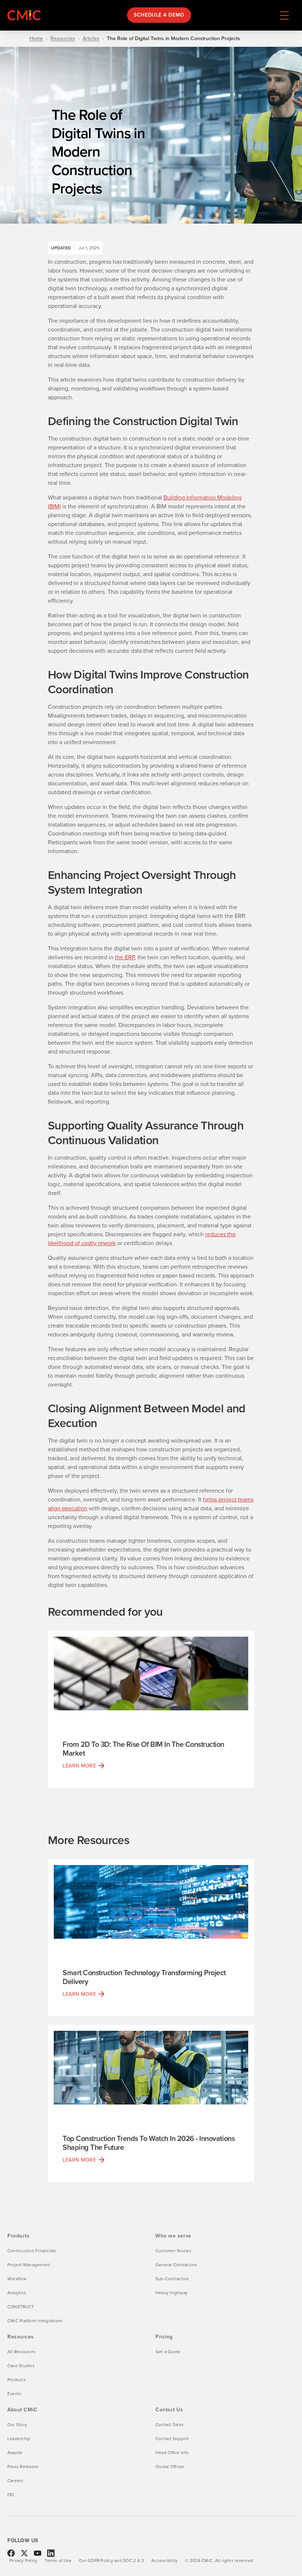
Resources (63, 39)
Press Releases (23, 2467)
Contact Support (172, 2439)
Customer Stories (173, 2251)
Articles (91, 39)
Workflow (17, 2279)
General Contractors (176, 2265)
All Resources (22, 2352)
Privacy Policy (23, 2561)
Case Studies (21, 2366)
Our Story (17, 2425)
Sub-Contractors (172, 2279)
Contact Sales (170, 2425)
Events (14, 2394)
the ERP (125, 957)
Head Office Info (172, 2453)
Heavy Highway (171, 2293)
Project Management (29, 2265)
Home (36, 39)
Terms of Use (58, 2561)
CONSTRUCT (21, 2307)
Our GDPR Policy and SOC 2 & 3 (111, 2561)
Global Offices (170, 2467)
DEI (11, 2495)
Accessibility (164, 2561)
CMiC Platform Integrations (35, 2321)
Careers (15, 2481)
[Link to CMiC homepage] (26, 15)
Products (17, 2380)
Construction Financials (32, 2251)
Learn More (80, 1766)
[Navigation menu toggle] (284, 15)
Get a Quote (168, 2352)
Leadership (19, 2439)
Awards (15, 2453)
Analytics (17, 2293)
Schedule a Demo (159, 15)
